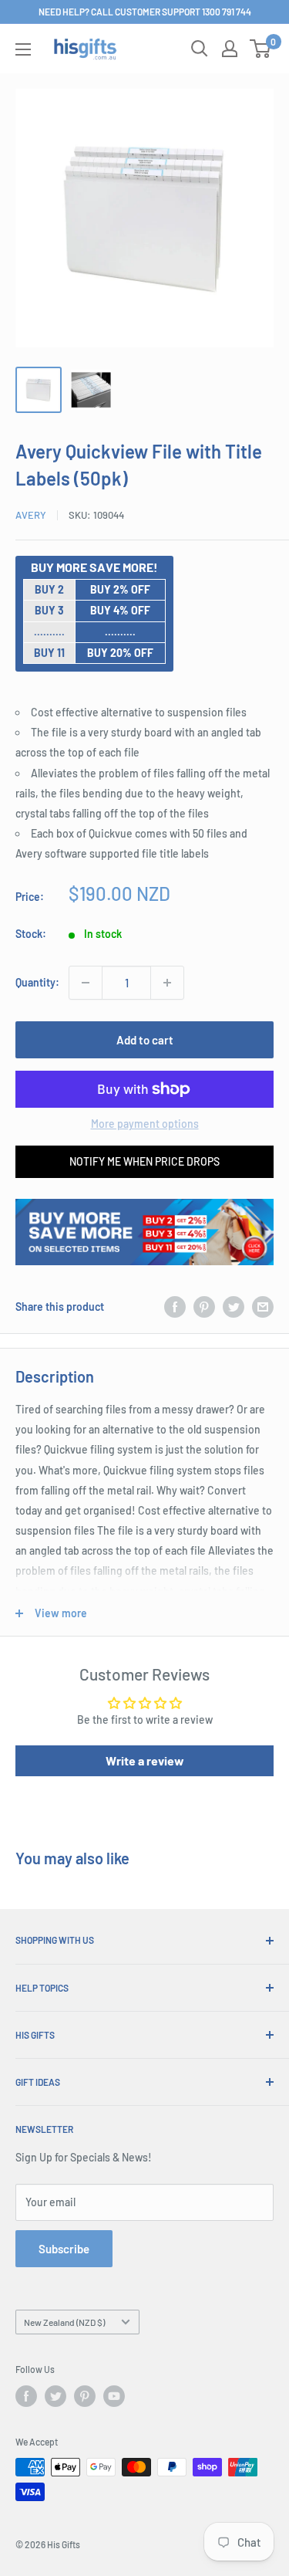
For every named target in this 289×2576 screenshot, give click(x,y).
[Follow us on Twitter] (55, 2396)
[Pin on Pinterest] (204, 1307)
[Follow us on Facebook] (26, 2396)
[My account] (230, 49)
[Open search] (200, 49)
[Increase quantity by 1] (167, 983)
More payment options (145, 1124)
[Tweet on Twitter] (234, 1307)
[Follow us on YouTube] (114, 2396)
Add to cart (145, 1040)
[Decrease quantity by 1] (86, 983)
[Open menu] (23, 49)
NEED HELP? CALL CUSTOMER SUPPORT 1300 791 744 (145, 12)
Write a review (145, 1760)
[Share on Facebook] (175, 1307)
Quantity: (37, 982)
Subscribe (64, 2249)
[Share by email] (263, 1307)
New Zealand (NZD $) (64, 2322)
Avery (31, 515)
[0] (261, 49)
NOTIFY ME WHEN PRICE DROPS (144, 1161)
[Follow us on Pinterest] (85, 2396)
